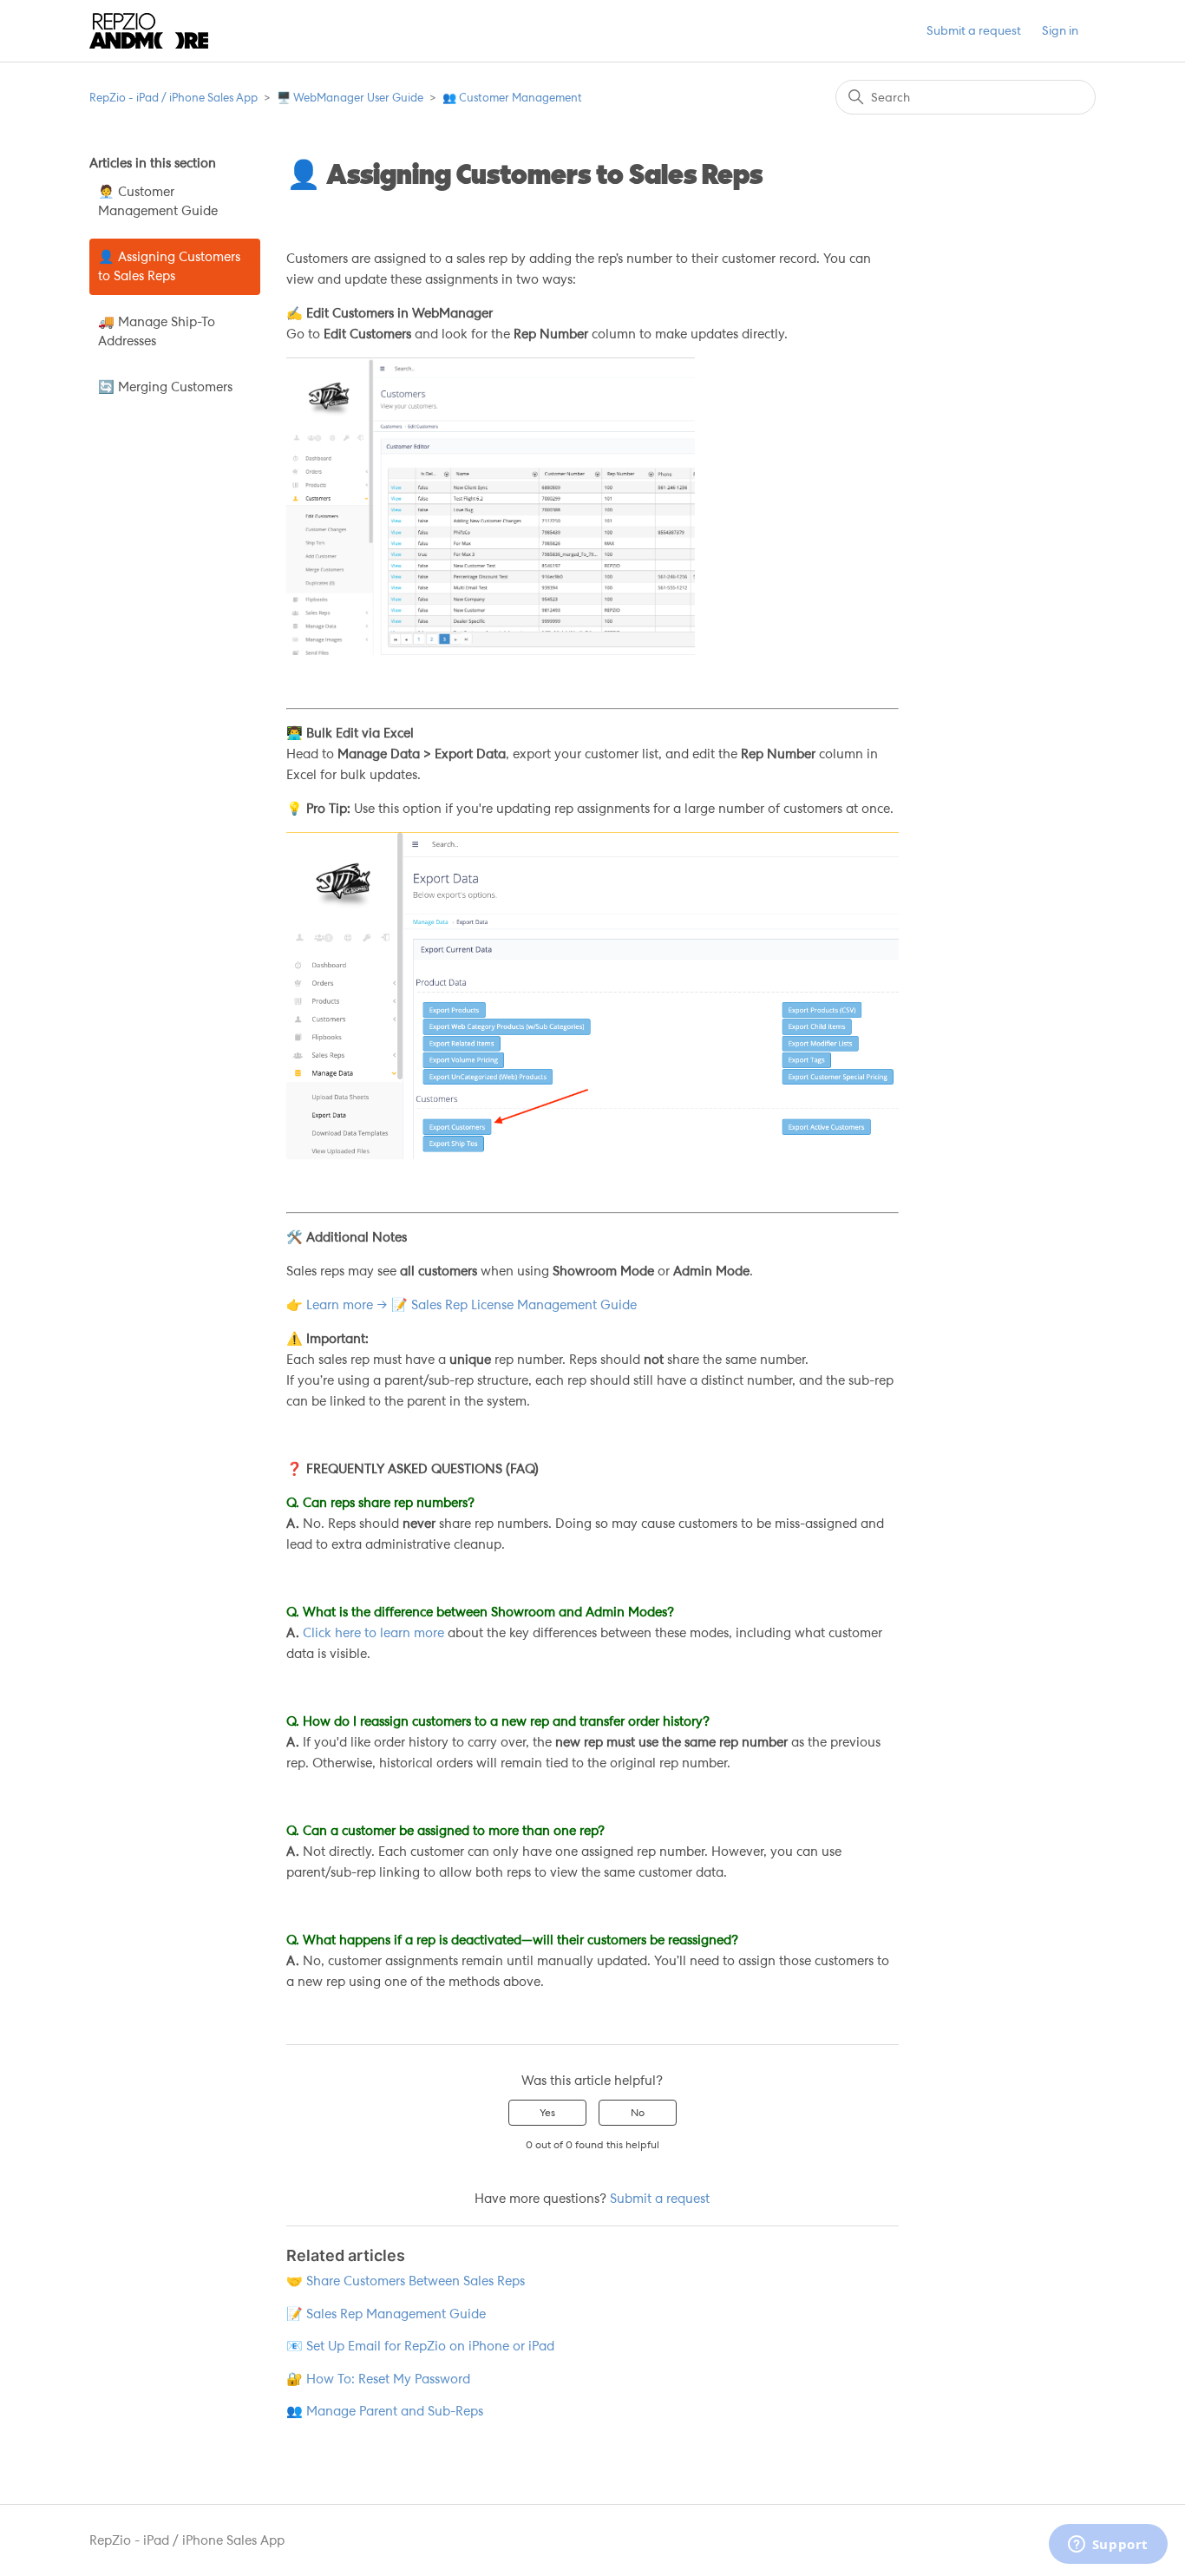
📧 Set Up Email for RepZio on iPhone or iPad (420, 2346)
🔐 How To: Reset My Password (378, 2379)
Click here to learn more (373, 1633)
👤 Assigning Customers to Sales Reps (169, 267)
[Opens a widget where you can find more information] (1108, 2546)
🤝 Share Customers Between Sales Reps (406, 2281)
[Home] (149, 31)
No (638, 2113)
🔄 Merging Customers (165, 387)
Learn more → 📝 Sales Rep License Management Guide (471, 1305)
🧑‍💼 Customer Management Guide (158, 202)
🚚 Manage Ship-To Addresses (157, 332)
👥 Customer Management (512, 98)
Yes (547, 2113)
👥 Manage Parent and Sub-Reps (385, 2411)
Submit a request (974, 30)
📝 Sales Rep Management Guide (386, 2314)
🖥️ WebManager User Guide (350, 98)
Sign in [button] (1060, 30)
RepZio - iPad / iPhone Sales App (173, 98)
